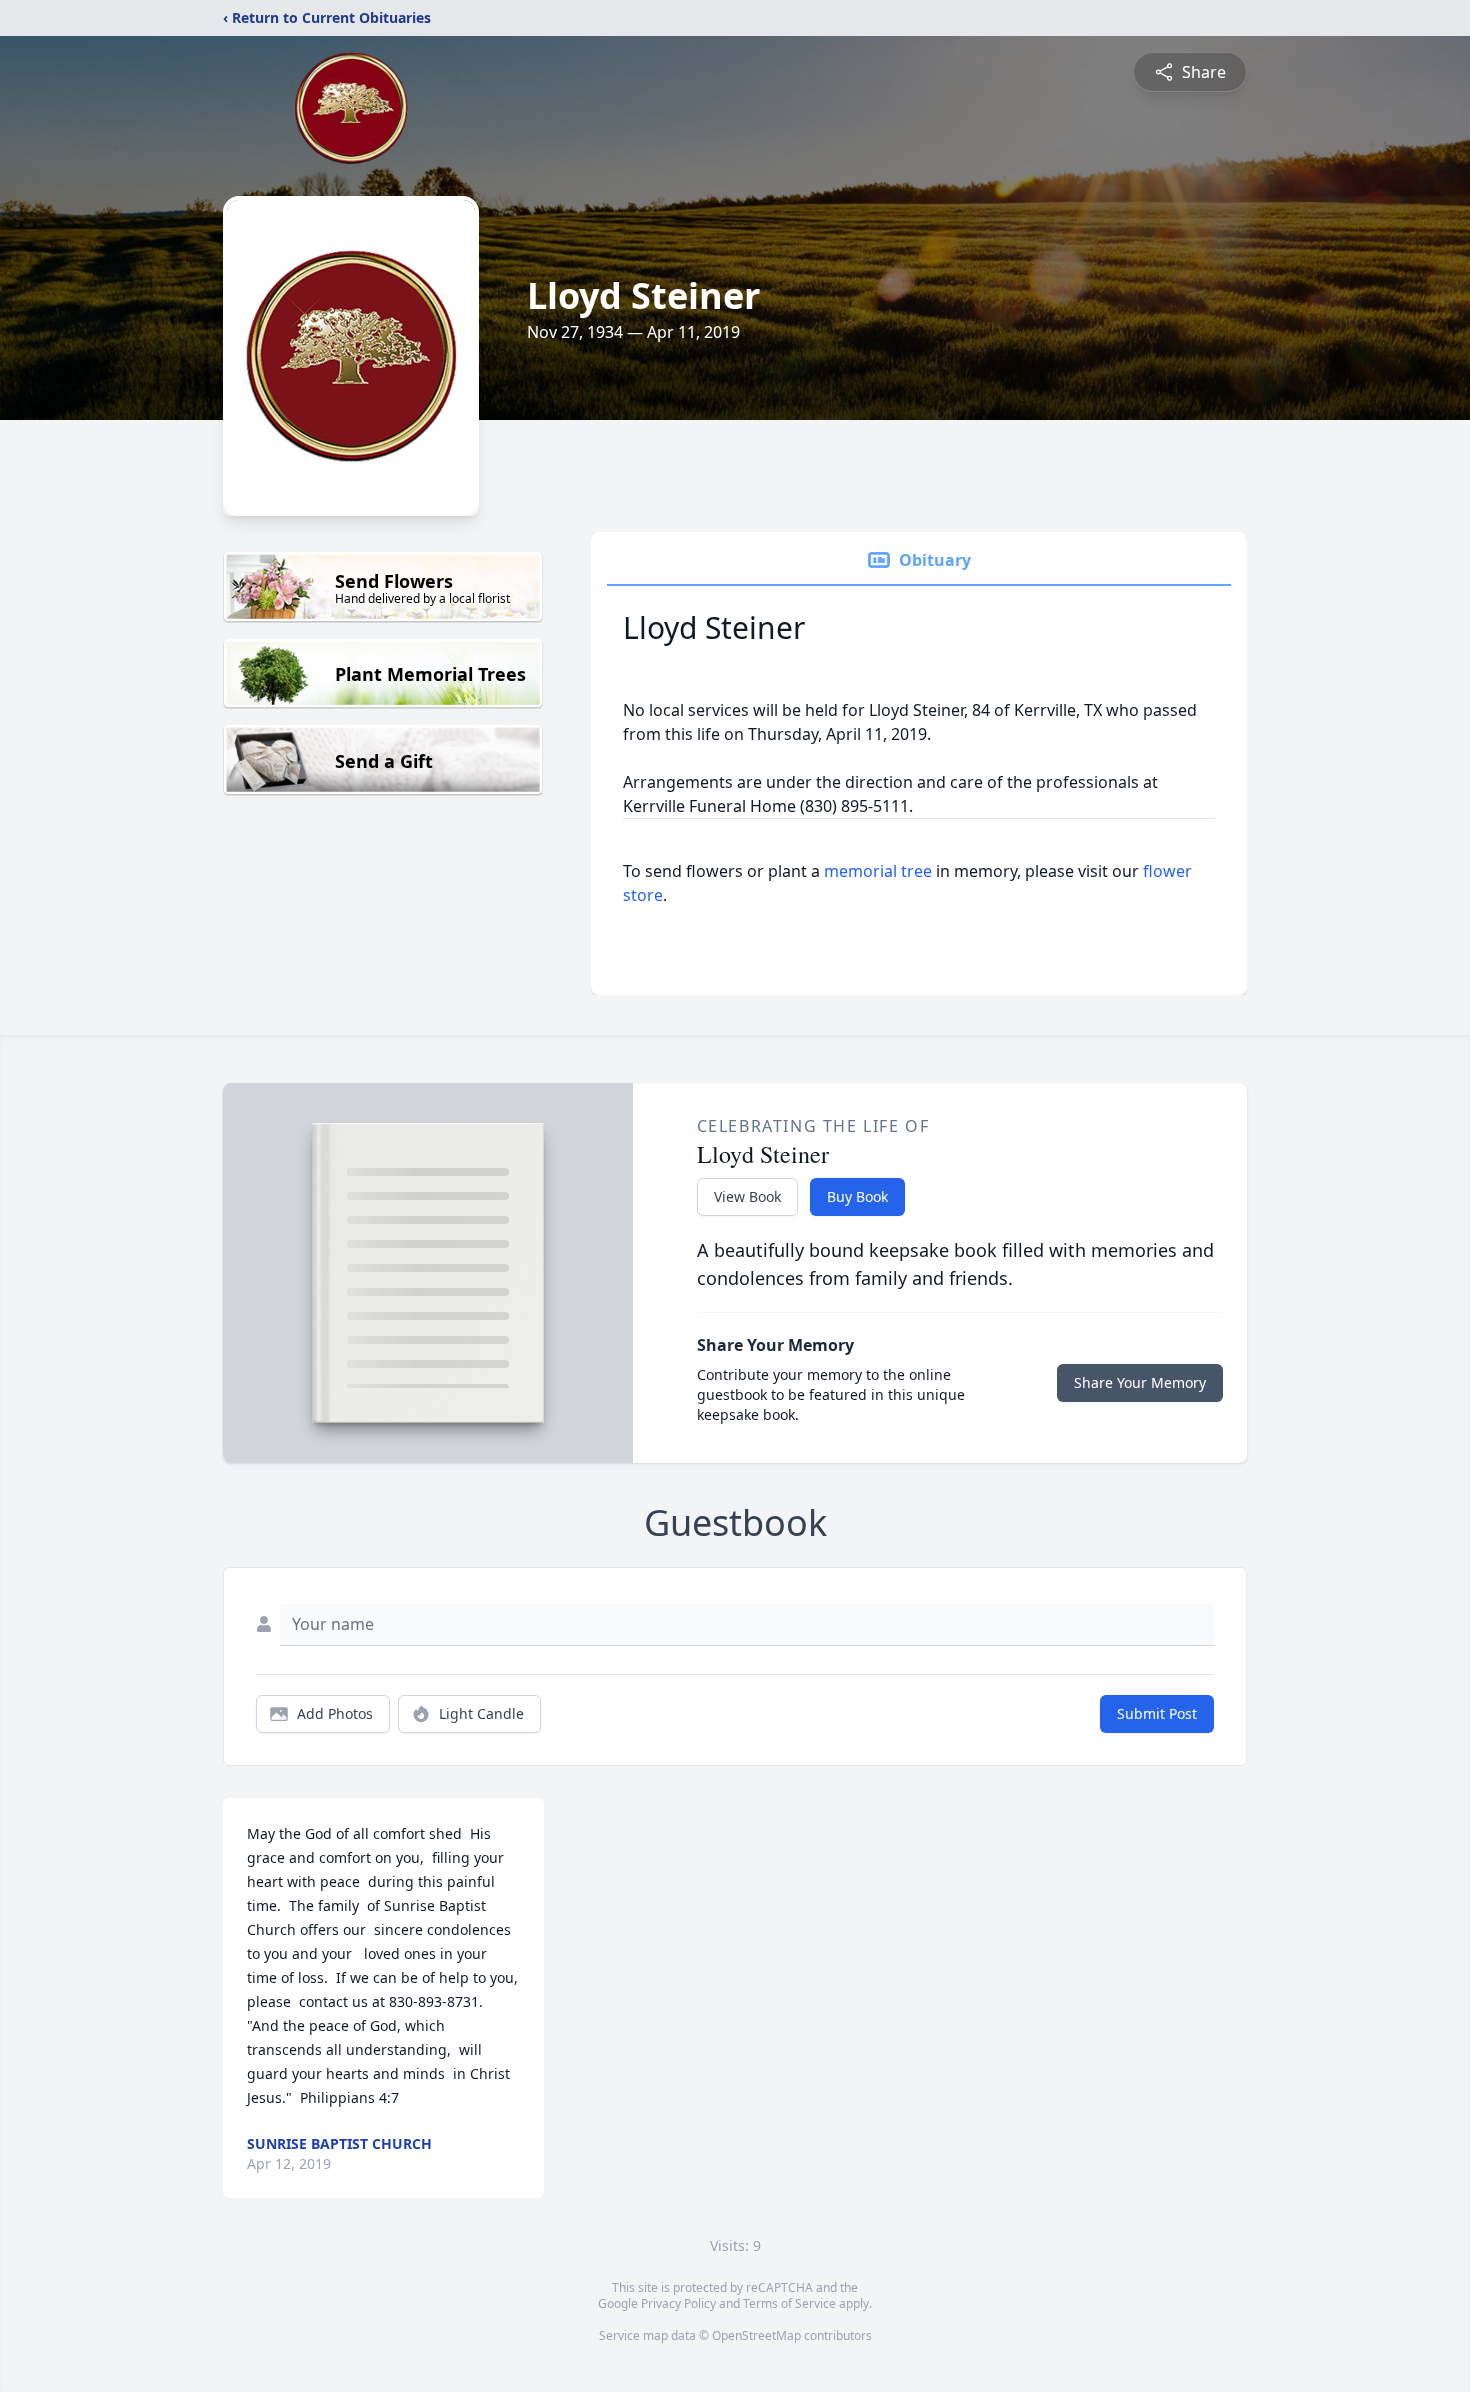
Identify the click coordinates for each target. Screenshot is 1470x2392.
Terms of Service (789, 2303)
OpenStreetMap (756, 2335)
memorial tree (878, 871)
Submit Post (1157, 1713)
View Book (747, 1196)
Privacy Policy (678, 2303)
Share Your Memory (1140, 1382)
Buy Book (857, 1196)
